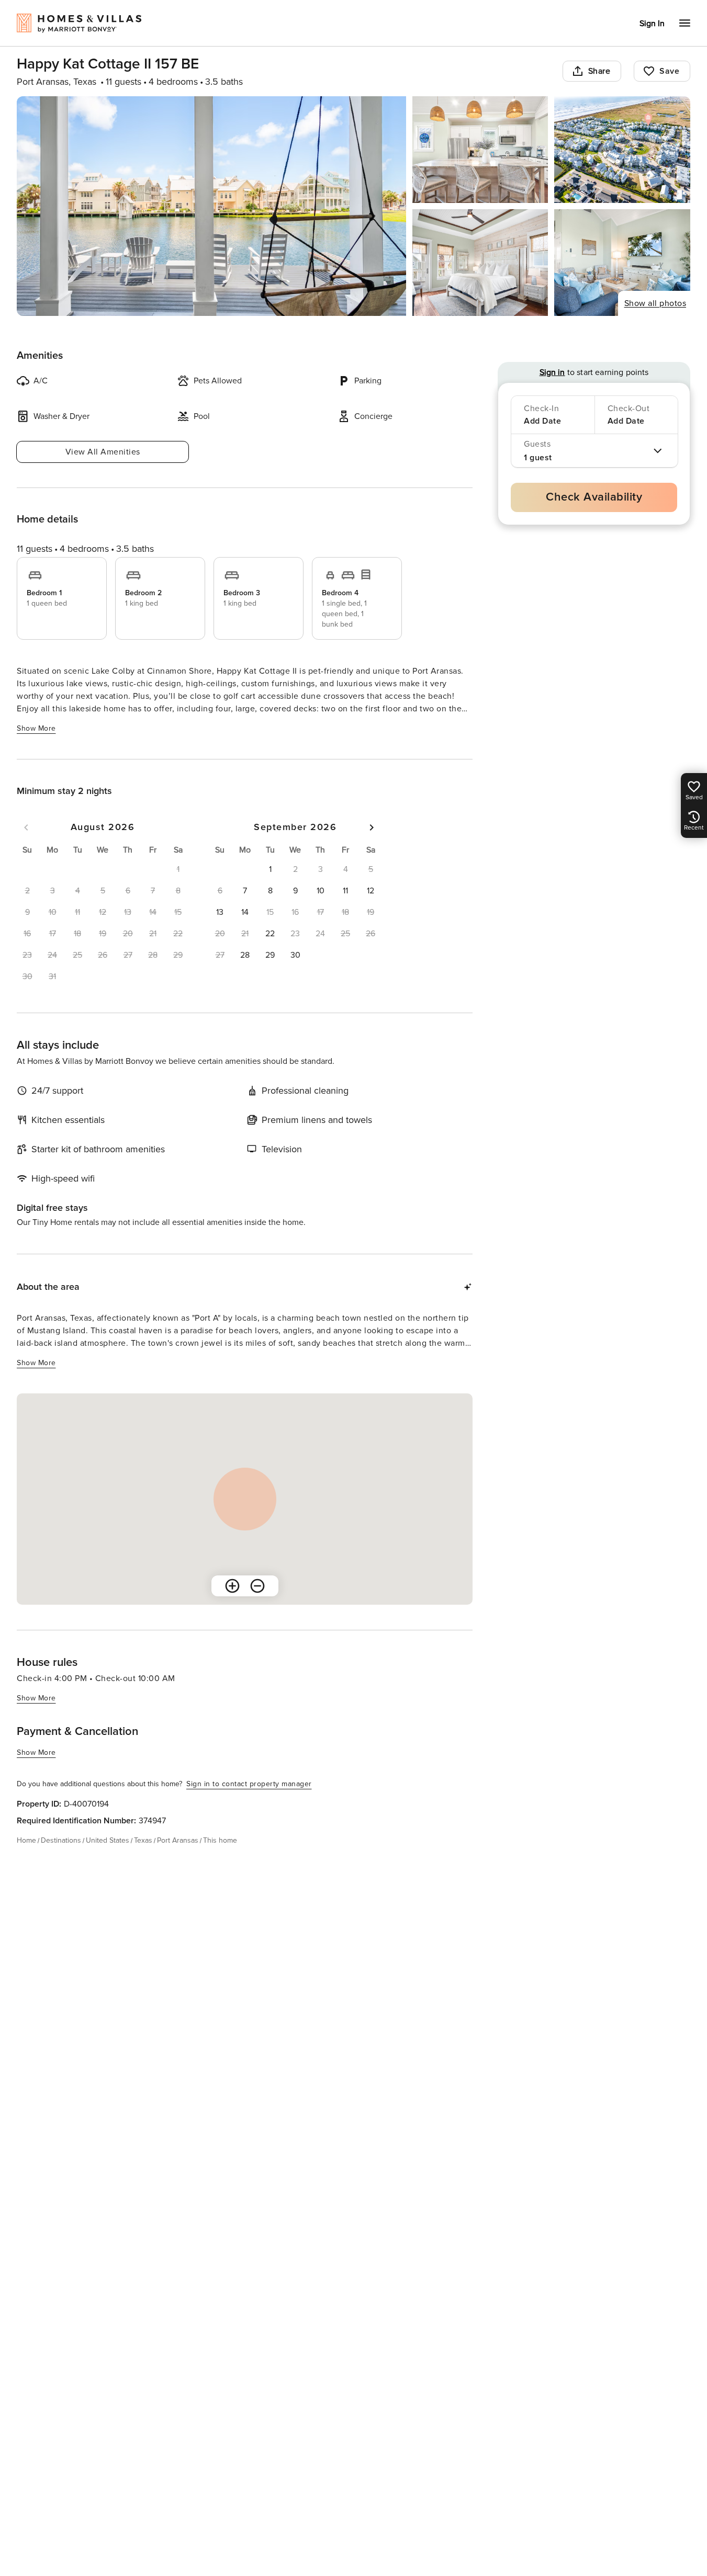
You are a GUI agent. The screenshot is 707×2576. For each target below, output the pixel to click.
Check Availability (594, 497)
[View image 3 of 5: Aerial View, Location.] (622, 150)
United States (108, 1840)
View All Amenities (103, 452)
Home (26, 1840)
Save (669, 71)
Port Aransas (178, 1840)
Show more (36, 728)
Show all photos (655, 303)
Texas (143, 1840)
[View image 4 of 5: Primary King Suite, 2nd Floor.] (480, 263)
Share (599, 71)
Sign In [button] (652, 24)
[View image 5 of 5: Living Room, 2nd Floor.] (622, 263)
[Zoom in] (232, 1586)
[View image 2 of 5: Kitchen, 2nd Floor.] (480, 150)
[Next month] (372, 827)
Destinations (61, 1840)
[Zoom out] (257, 1586)
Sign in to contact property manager (249, 1784)
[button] (270, 869)
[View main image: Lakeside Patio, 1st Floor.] (211, 206)
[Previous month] (26, 827)
